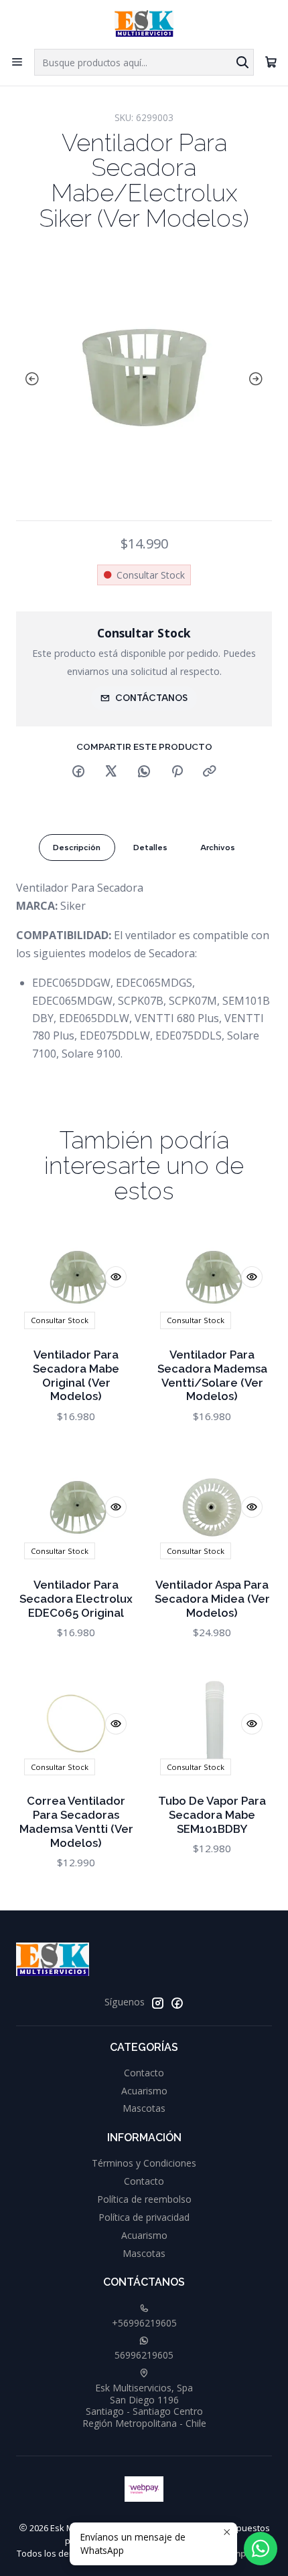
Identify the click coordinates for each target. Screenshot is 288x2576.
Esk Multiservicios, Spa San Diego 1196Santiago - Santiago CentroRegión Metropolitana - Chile (144, 2405)
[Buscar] (242, 62)
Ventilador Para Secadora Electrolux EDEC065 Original (76, 1599)
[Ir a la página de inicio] (144, 23)
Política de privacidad (144, 2217)
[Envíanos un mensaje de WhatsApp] (261, 2549)
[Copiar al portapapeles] (210, 772)
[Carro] (271, 62)
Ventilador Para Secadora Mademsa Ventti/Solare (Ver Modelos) (212, 1376)
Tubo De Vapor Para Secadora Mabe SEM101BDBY (212, 1815)
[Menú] (17, 62)
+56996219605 (144, 2323)
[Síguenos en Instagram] (157, 2003)
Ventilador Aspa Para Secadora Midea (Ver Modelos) (212, 1599)
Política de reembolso (144, 2199)
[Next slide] (259, 379)
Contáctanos (151, 698)
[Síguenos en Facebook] (177, 2003)
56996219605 (144, 2355)
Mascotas (144, 2108)
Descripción (77, 848)
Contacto (144, 2073)
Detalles (150, 848)
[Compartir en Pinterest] (177, 772)
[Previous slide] (29, 379)
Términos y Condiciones (144, 2163)
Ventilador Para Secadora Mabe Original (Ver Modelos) (76, 1376)
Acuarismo (144, 2091)
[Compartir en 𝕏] (111, 772)
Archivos (218, 848)
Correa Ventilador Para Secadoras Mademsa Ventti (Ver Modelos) (76, 1822)
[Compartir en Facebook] (78, 772)
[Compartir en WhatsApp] (144, 772)
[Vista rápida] (116, 1277)
